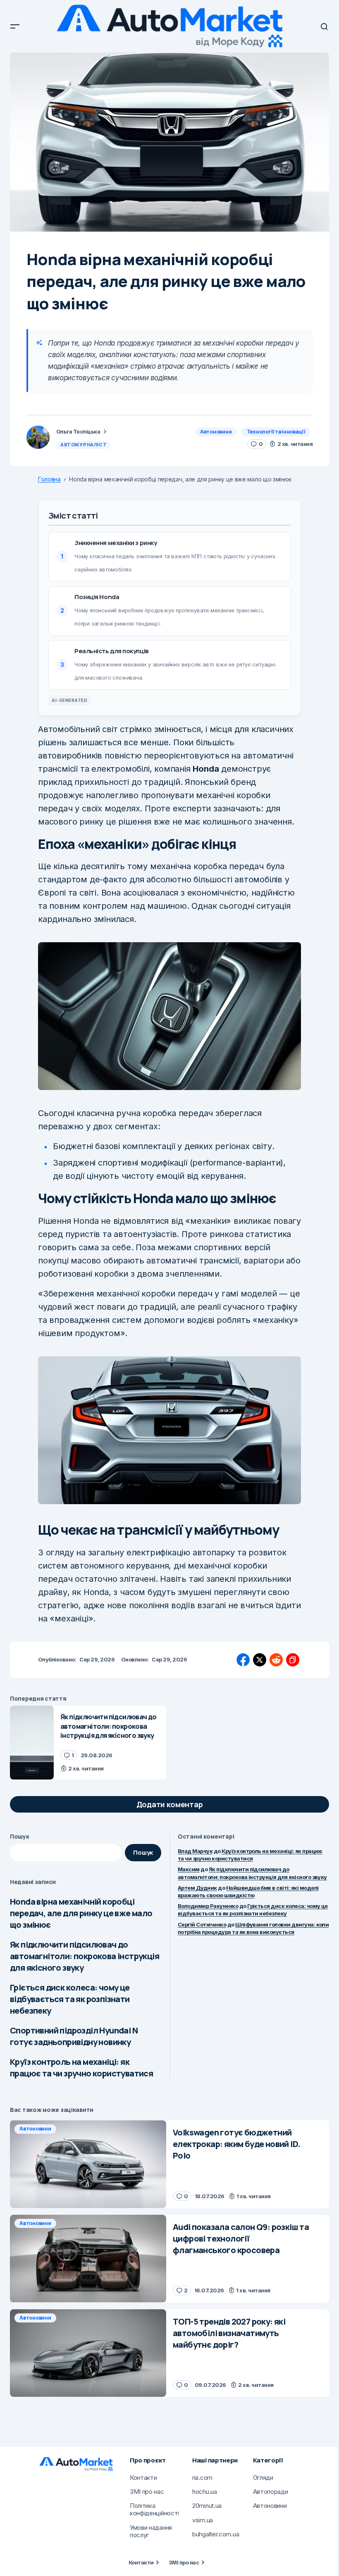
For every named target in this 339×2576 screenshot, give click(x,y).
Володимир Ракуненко (208, 1906)
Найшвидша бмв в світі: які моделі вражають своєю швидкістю (248, 1891)
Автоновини (216, 432)
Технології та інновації (276, 432)
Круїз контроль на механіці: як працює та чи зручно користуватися (81, 2068)
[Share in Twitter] (260, 1660)
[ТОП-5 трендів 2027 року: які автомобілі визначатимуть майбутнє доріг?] (88, 2353)
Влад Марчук (195, 1851)
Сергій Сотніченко (202, 1924)
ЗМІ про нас (184, 2562)
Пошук (20, 1836)
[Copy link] (293, 1660)
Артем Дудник (197, 1888)
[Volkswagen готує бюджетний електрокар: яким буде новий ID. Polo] (88, 2164)
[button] (15, 26)
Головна (49, 479)
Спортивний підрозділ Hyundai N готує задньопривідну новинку (74, 2036)
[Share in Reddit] (276, 1660)
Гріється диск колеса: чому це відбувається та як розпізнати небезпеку (70, 1999)
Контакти (141, 2562)
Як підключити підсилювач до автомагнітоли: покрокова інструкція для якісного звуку (85, 1956)
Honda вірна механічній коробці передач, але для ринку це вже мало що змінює (81, 1913)
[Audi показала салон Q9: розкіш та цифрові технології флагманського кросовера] (88, 2259)
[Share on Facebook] (243, 1660)
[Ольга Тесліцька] (38, 437)
